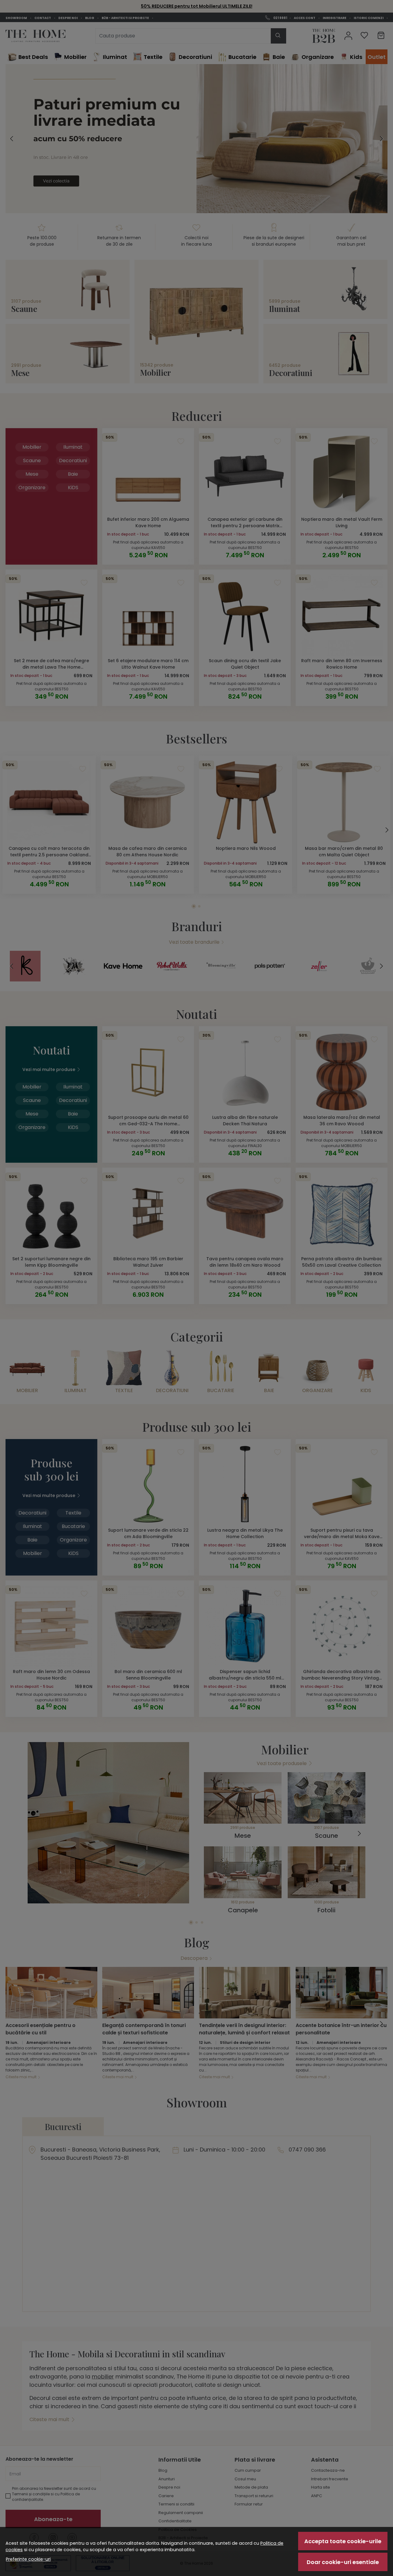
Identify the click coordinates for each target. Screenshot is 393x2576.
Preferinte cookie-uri (28, 2559)
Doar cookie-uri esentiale (343, 2562)
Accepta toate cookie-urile (343, 2541)
